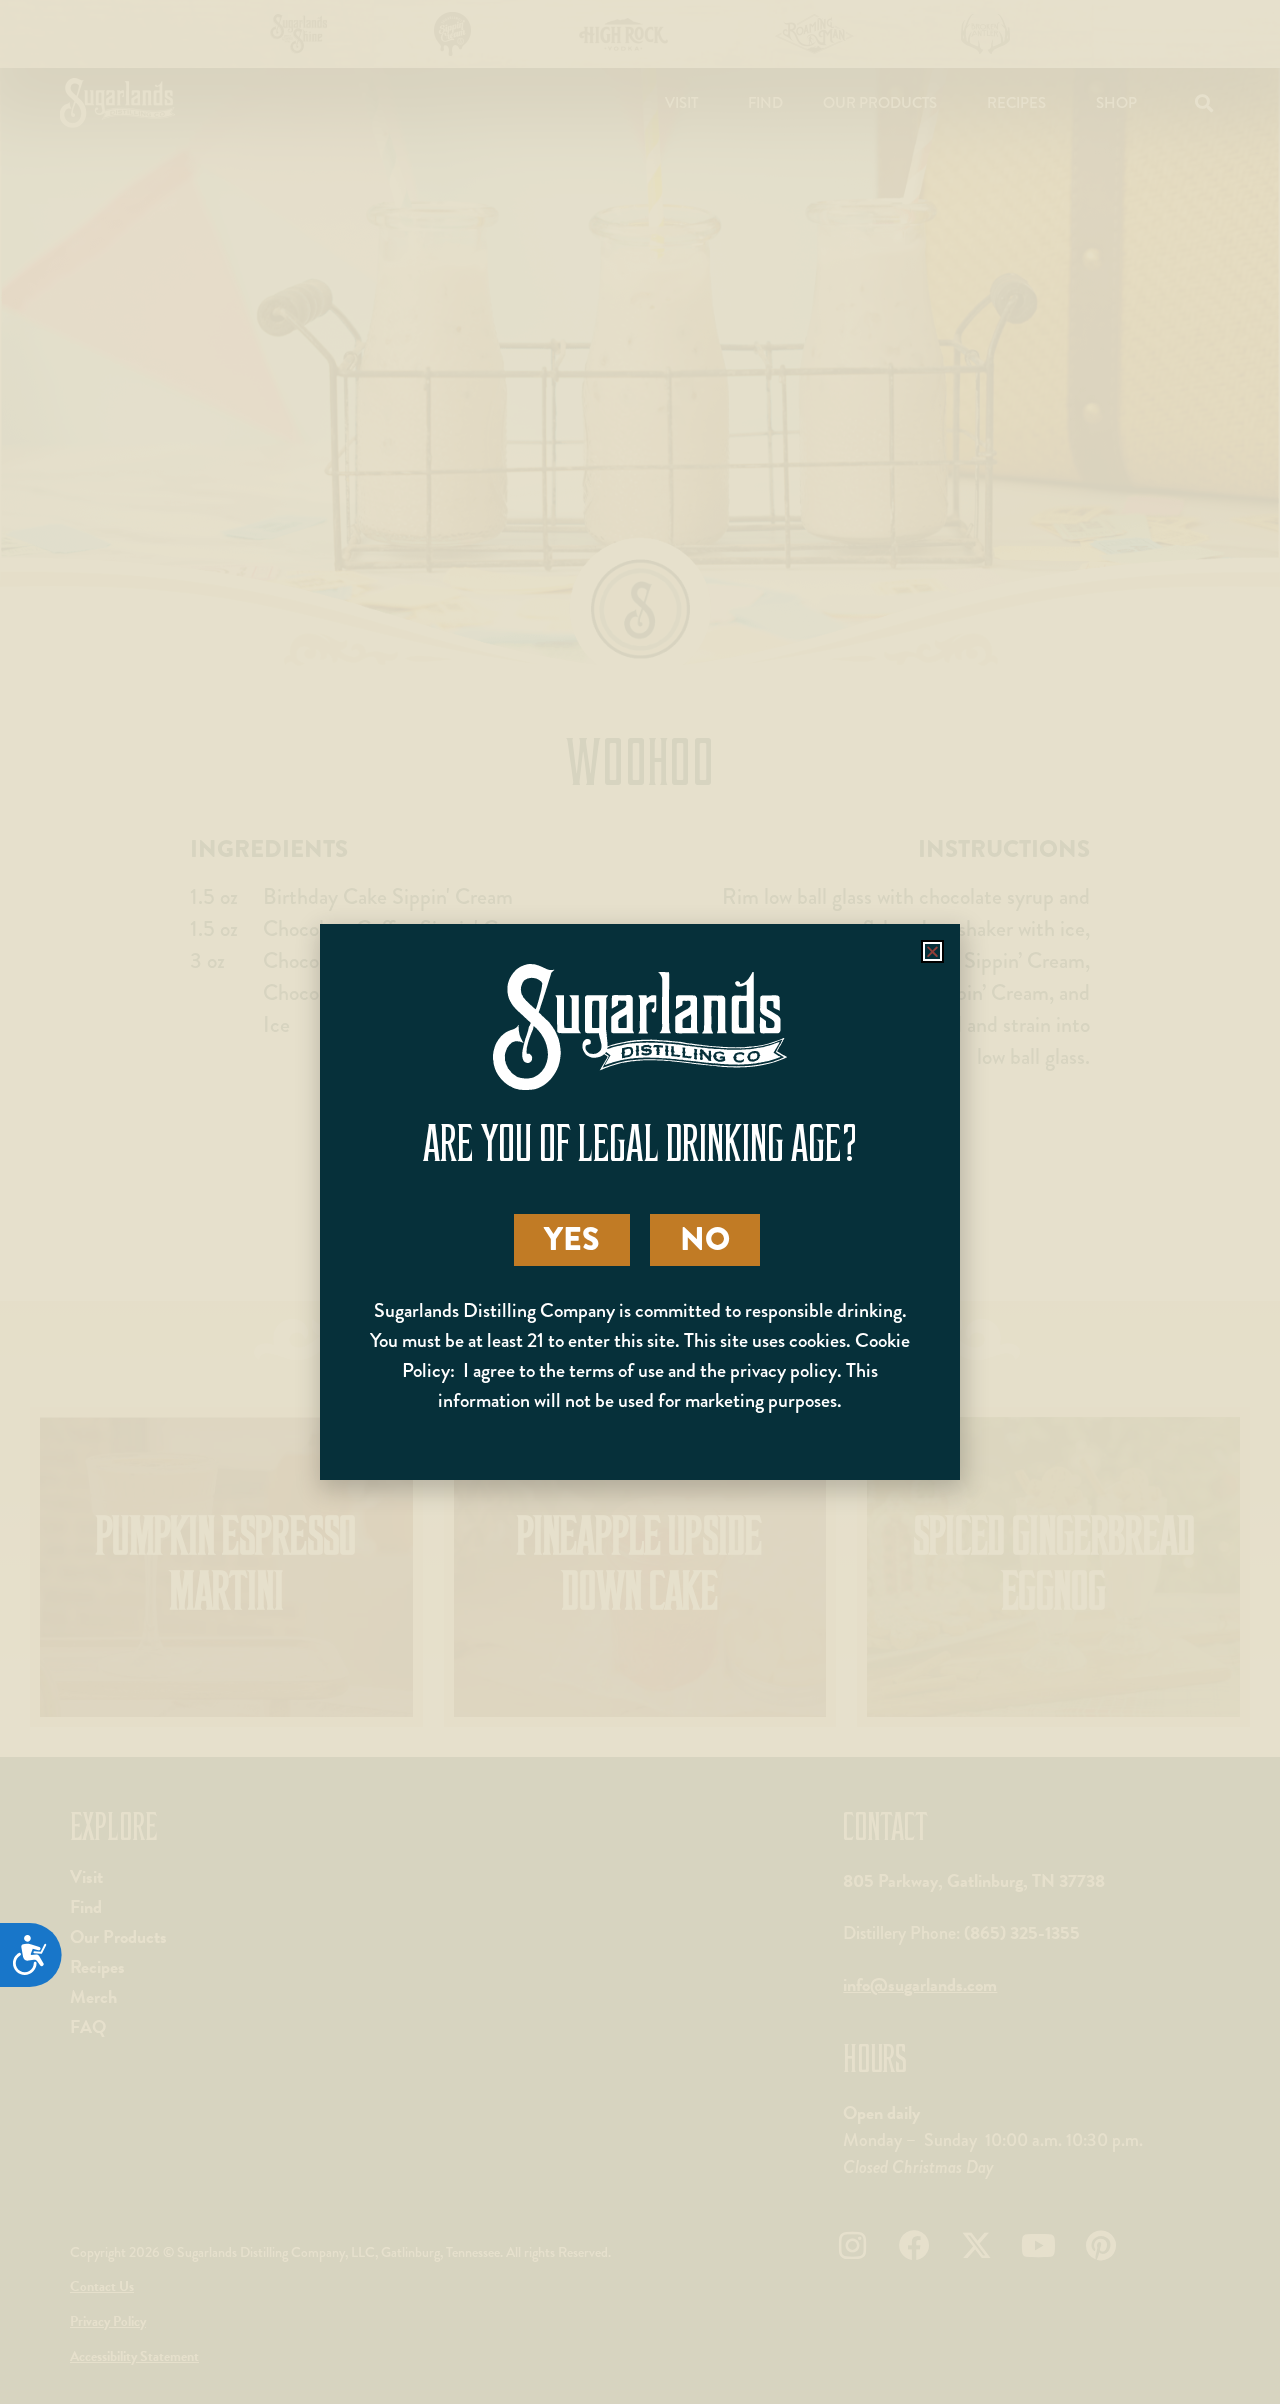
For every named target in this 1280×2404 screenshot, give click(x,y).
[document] (640, 1202)
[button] (932, 951)
